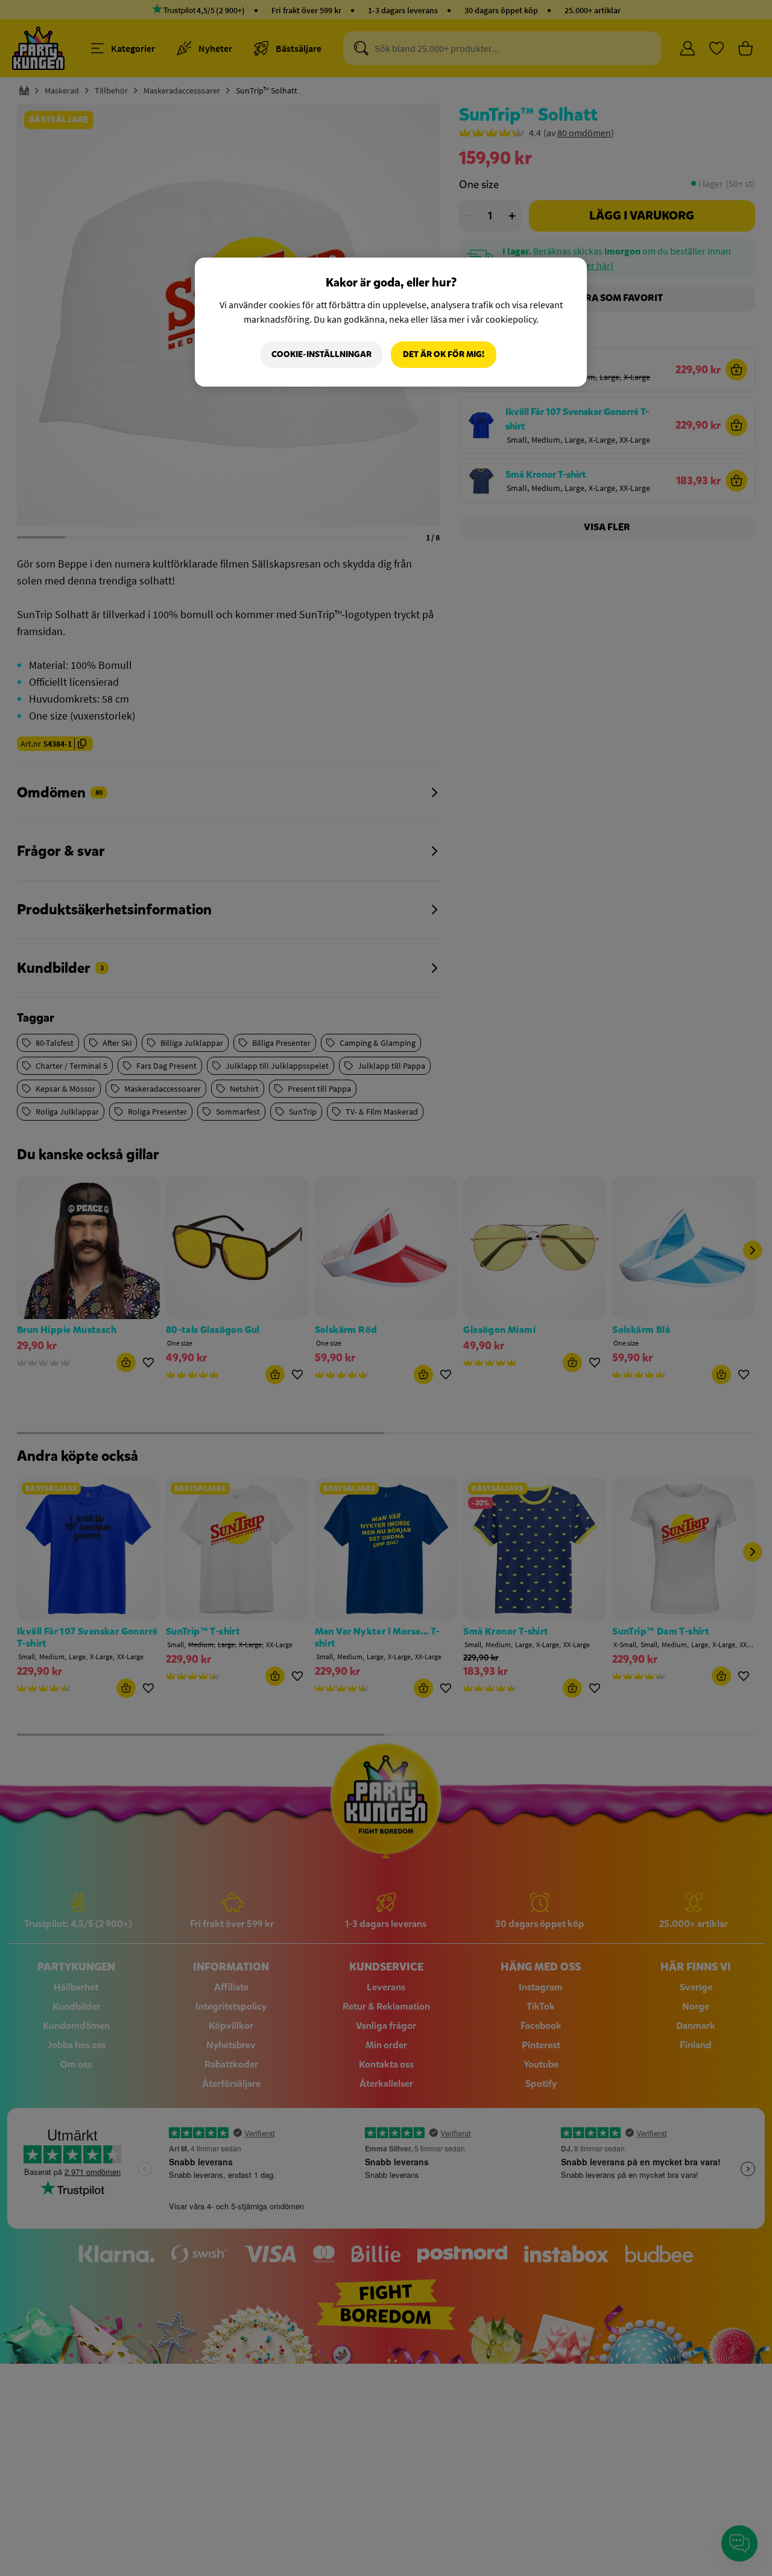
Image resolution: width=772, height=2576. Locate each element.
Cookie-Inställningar (321, 354)
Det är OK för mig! (444, 354)
